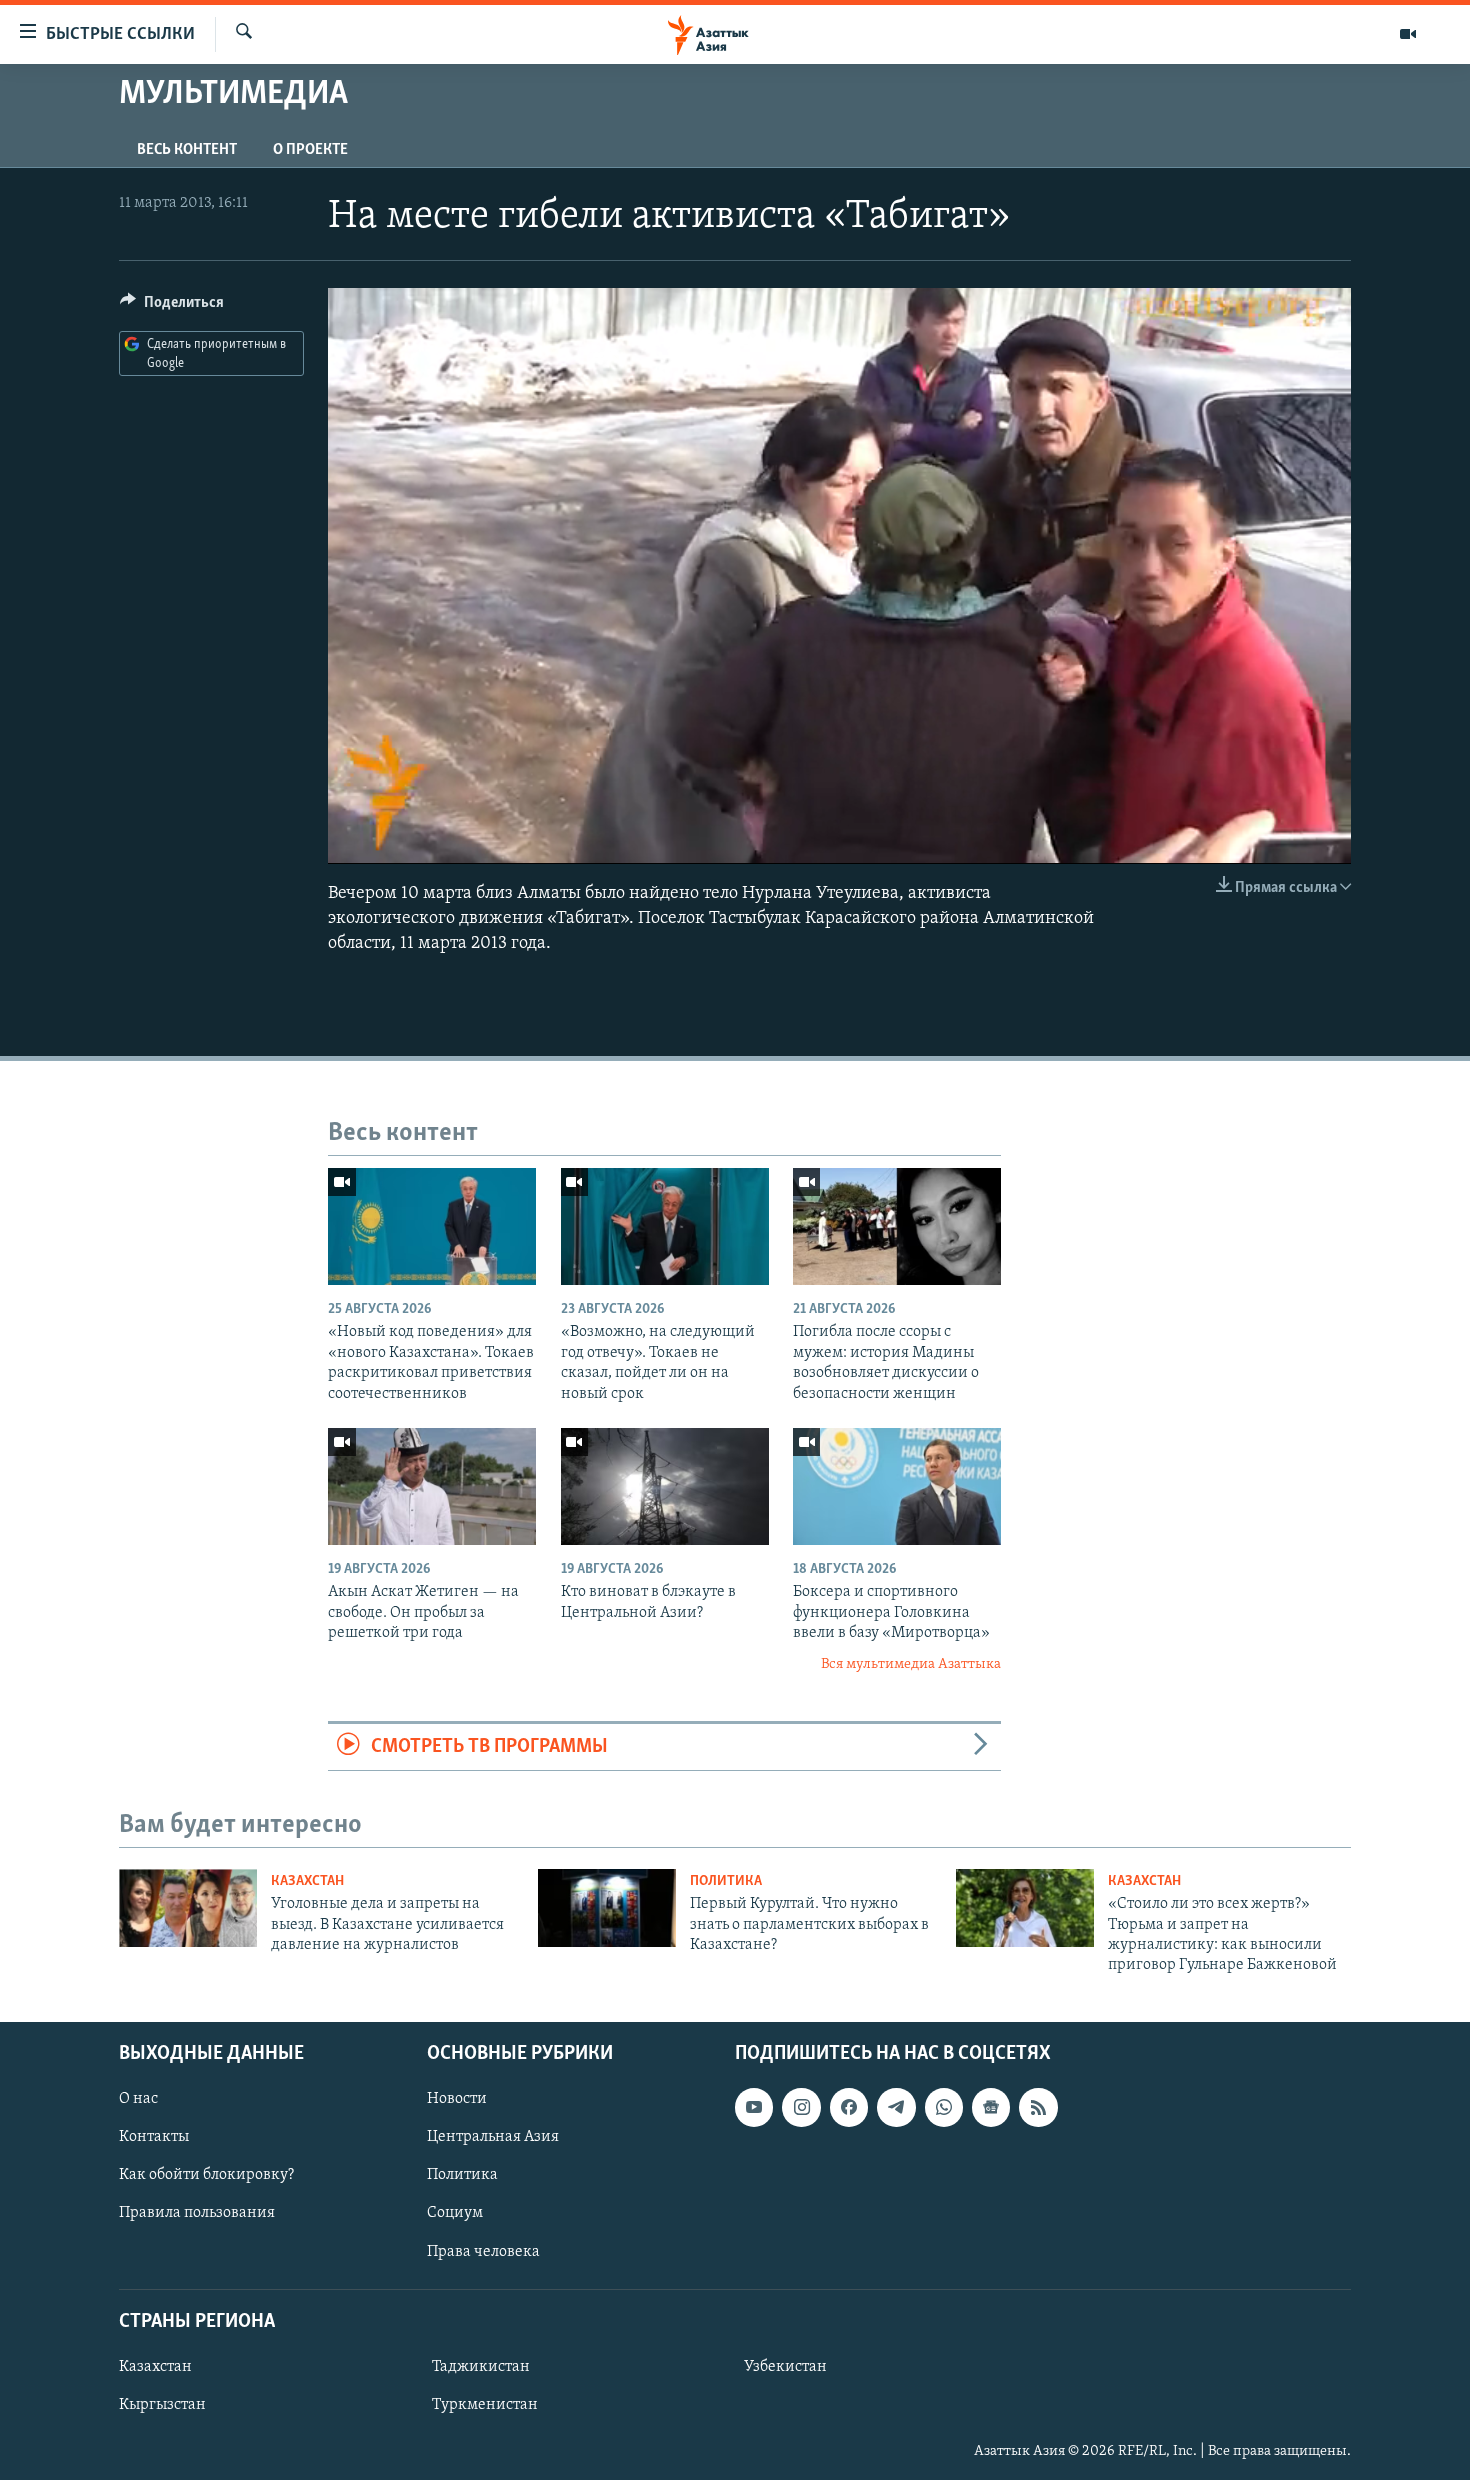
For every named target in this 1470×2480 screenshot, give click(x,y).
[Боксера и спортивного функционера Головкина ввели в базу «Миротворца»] (897, 1486)
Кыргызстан (162, 2405)
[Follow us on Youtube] (754, 2107)
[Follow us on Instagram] (801, 2107)
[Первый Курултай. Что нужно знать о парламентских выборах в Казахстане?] (607, 1908)
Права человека (483, 2251)
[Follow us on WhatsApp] (944, 2107)
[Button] (172, 307)
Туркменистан (485, 2405)
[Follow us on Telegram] (896, 2107)
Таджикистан (481, 2367)
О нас (138, 2099)
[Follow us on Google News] (991, 2107)
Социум (455, 2213)
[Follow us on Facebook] (849, 2107)
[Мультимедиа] (1408, 34)
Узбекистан (785, 2367)
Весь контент (187, 150)
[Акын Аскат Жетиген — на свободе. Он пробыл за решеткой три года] (432, 1486)
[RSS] (1038, 2107)
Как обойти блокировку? (206, 2175)
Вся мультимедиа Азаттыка (911, 1664)
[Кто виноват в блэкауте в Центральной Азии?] (665, 1486)
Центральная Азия (493, 2137)
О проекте (310, 150)
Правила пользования (197, 2213)
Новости (457, 2099)
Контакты (154, 2137)
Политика (726, 1881)
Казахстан (307, 1881)
